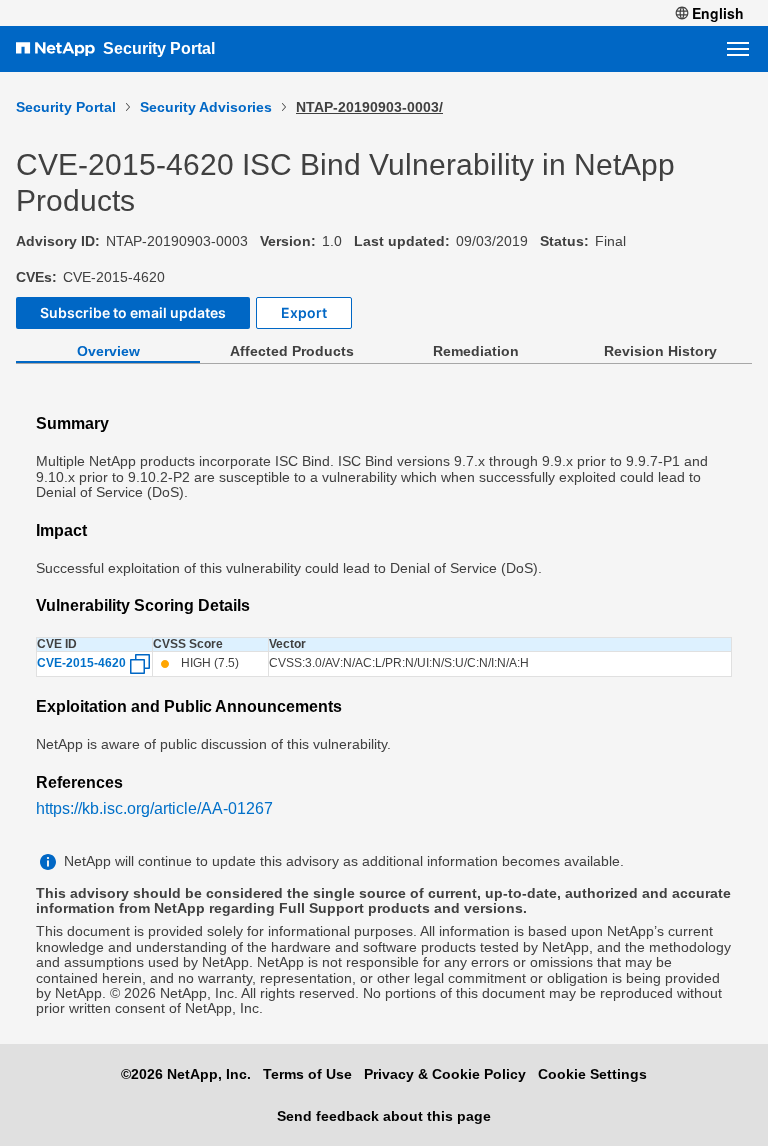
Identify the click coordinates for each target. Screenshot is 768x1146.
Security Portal (159, 48)
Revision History (660, 351)
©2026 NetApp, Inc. (186, 1074)
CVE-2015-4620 (81, 663)
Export (304, 312)
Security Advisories (206, 107)
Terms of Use (307, 1074)
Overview (108, 351)
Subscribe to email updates (133, 312)
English (718, 13)
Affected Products (292, 351)
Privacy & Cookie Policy (445, 1074)
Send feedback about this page (384, 1116)
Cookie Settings (592, 1074)
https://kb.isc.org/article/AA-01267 (154, 808)
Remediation (476, 351)
